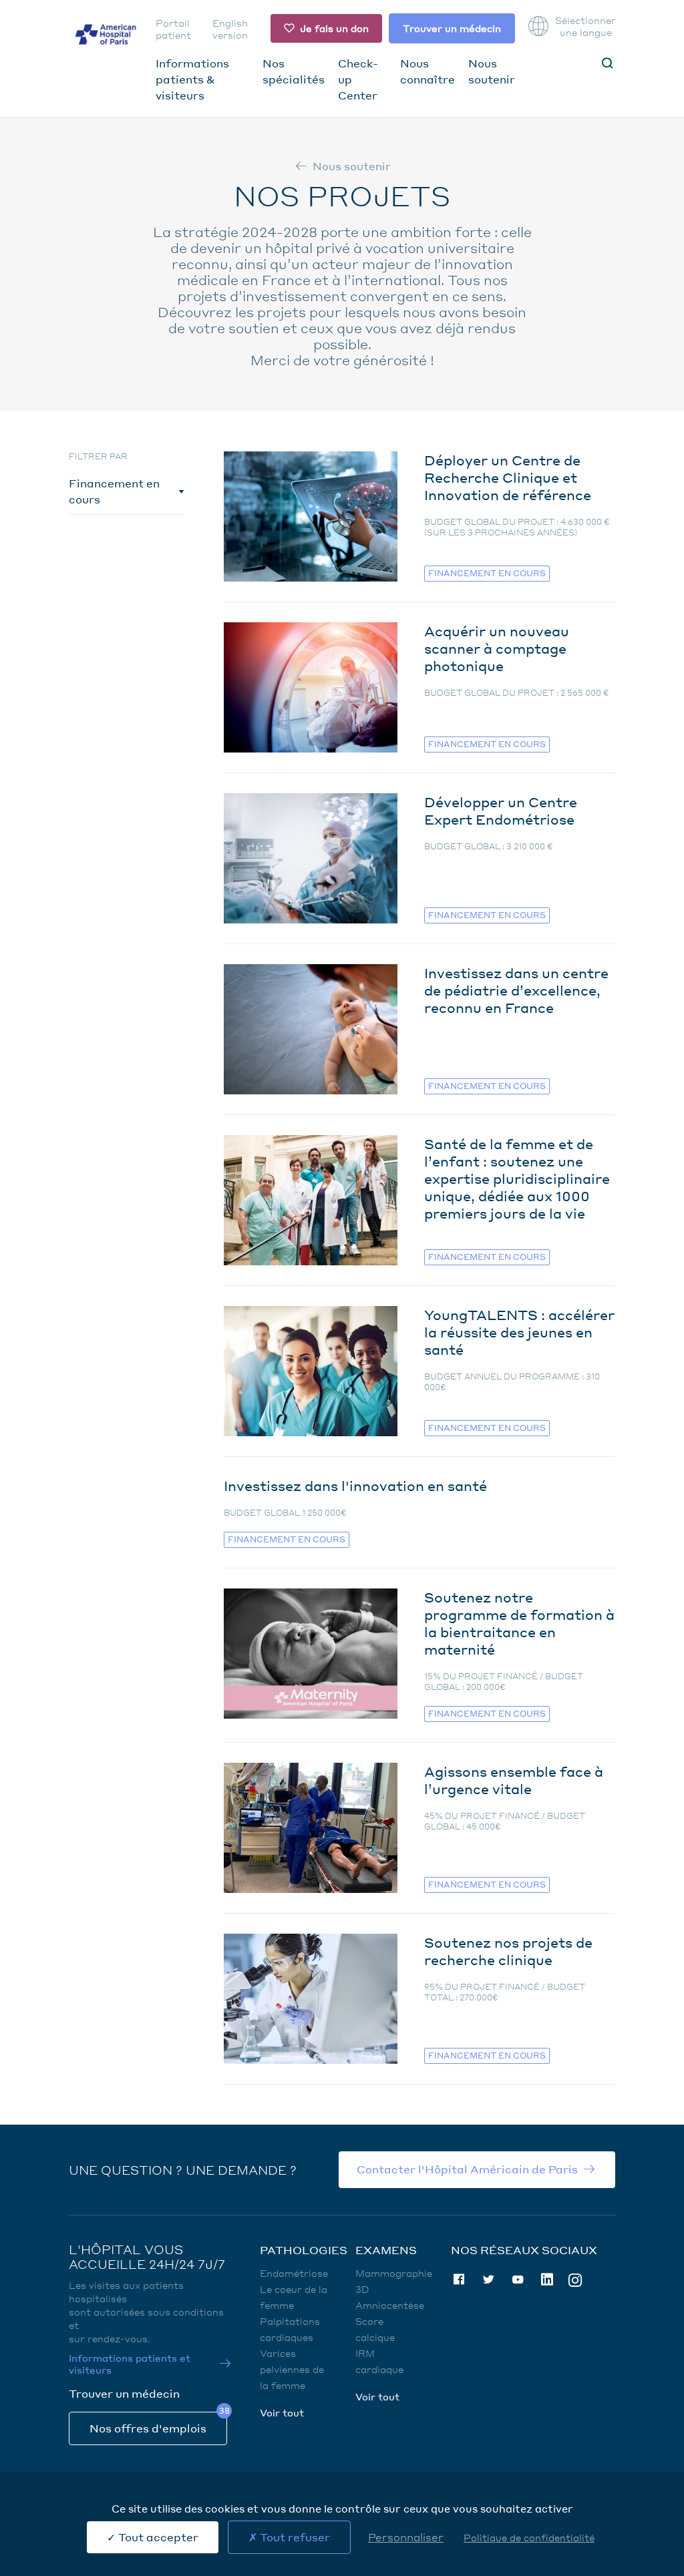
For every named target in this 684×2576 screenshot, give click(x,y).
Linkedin (547, 2280)
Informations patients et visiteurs (130, 2364)
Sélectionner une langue (585, 26)
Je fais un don (334, 28)
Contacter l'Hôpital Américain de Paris (467, 2169)
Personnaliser (406, 2537)
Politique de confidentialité (529, 2537)
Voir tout (282, 2412)
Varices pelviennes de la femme (292, 2369)
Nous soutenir (352, 166)
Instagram (575, 2279)
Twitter (488, 2280)
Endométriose (294, 2273)
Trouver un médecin (452, 28)
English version (230, 29)
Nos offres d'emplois (148, 2428)
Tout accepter (157, 2537)
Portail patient (173, 29)
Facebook (459, 2280)
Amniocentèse (390, 2305)
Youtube (518, 2280)
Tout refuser (294, 2537)
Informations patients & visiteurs (192, 79)
